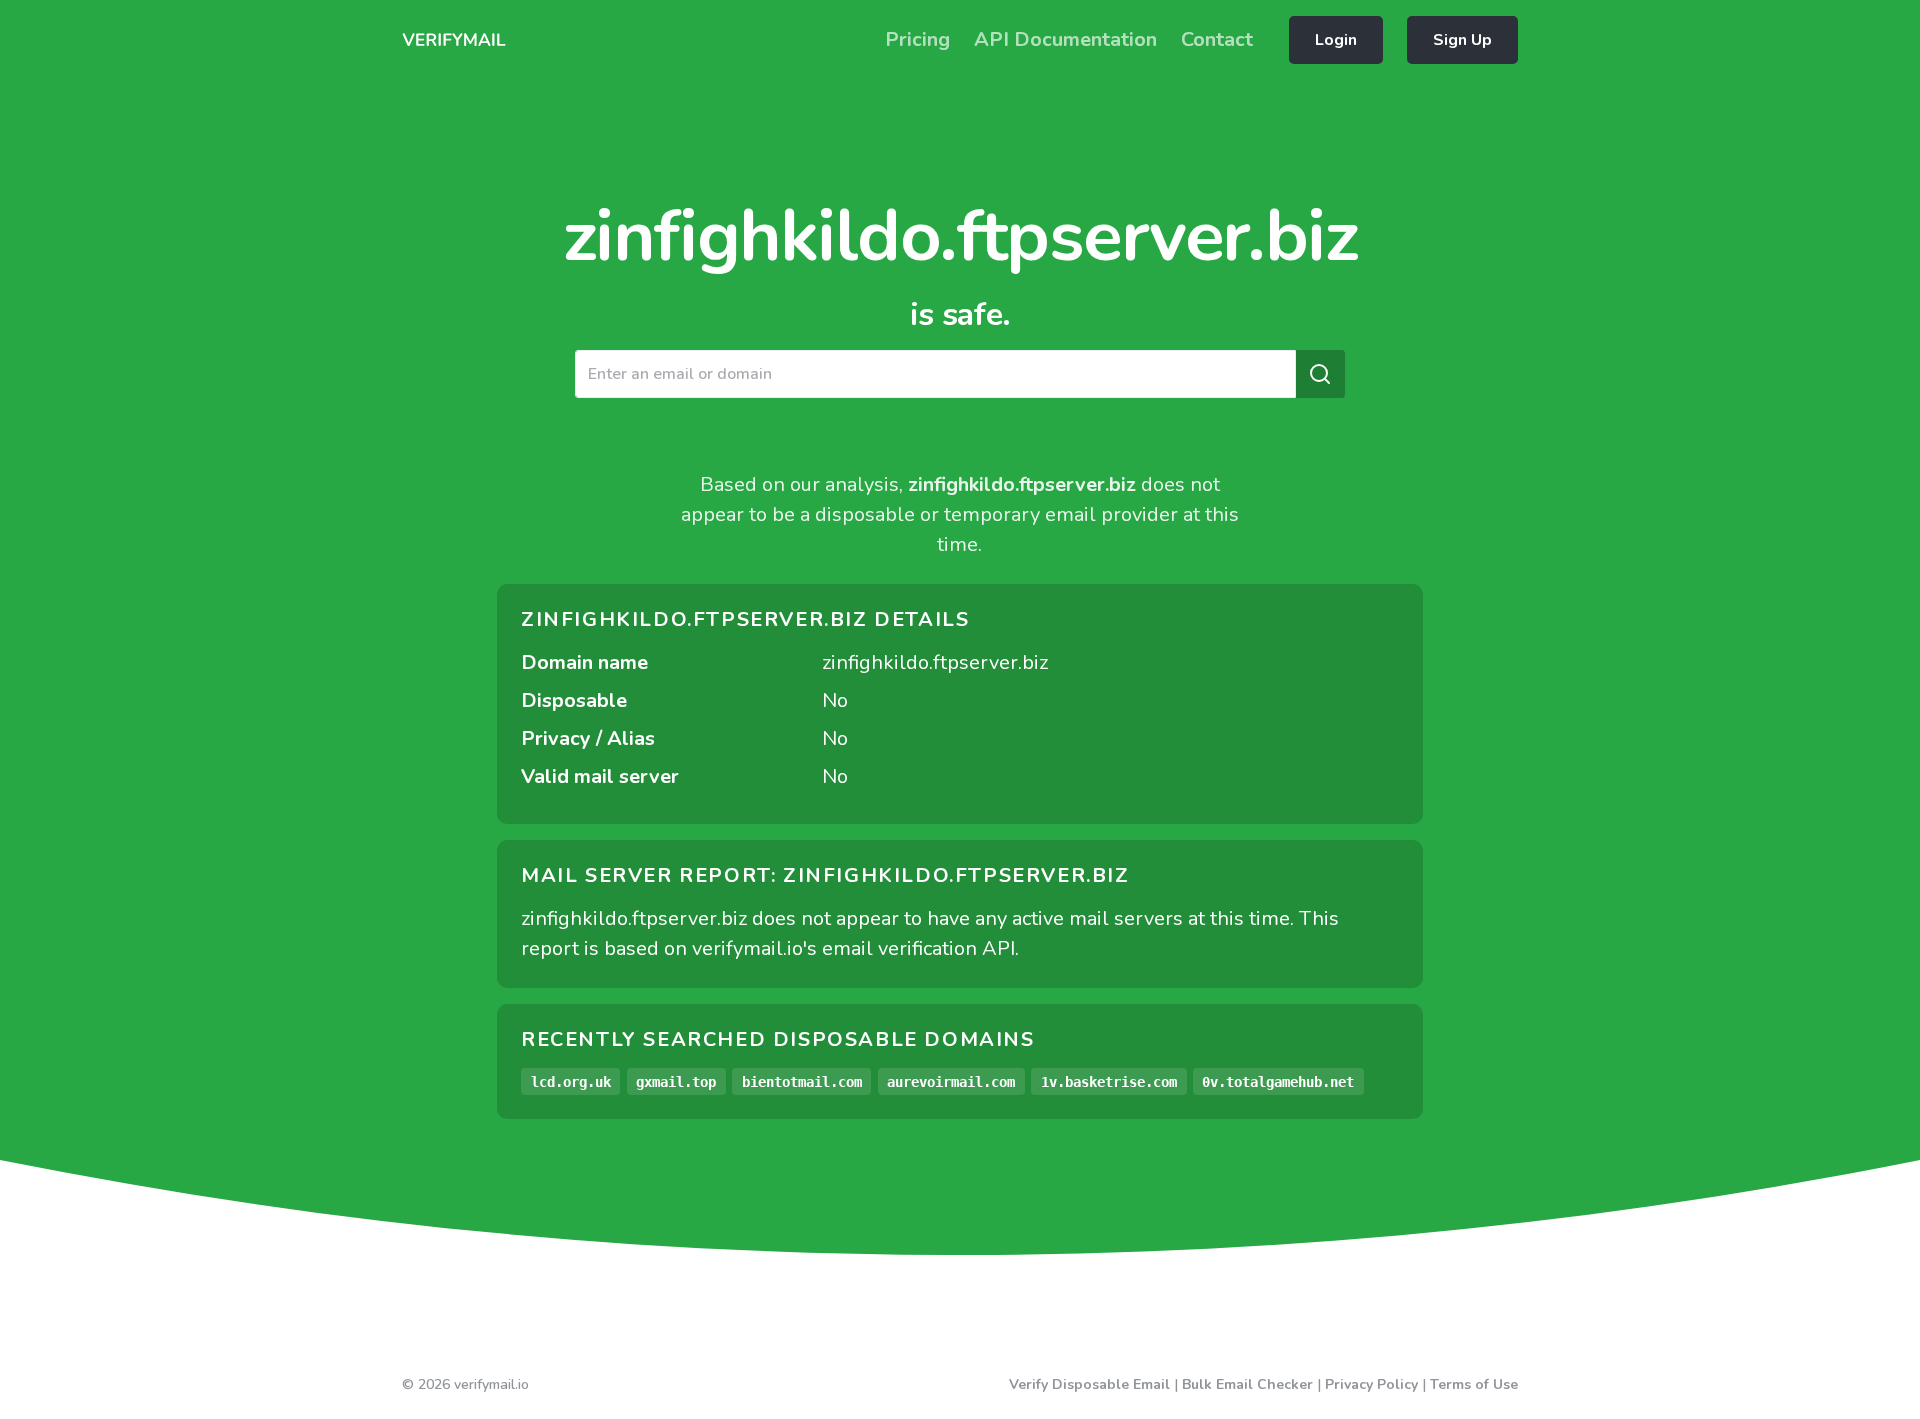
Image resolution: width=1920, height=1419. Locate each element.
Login (1336, 40)
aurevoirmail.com (951, 1082)
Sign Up (1462, 40)
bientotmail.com (802, 1082)
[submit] (1320, 374)
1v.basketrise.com (1109, 1082)
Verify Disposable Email (1089, 1384)
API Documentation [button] (1065, 39)
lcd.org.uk (571, 1082)
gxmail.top (676, 1082)
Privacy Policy (1371, 1384)
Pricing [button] (917, 39)
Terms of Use (1474, 1384)
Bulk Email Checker (1247, 1384)
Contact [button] (1217, 39)
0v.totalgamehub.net (1278, 1082)
